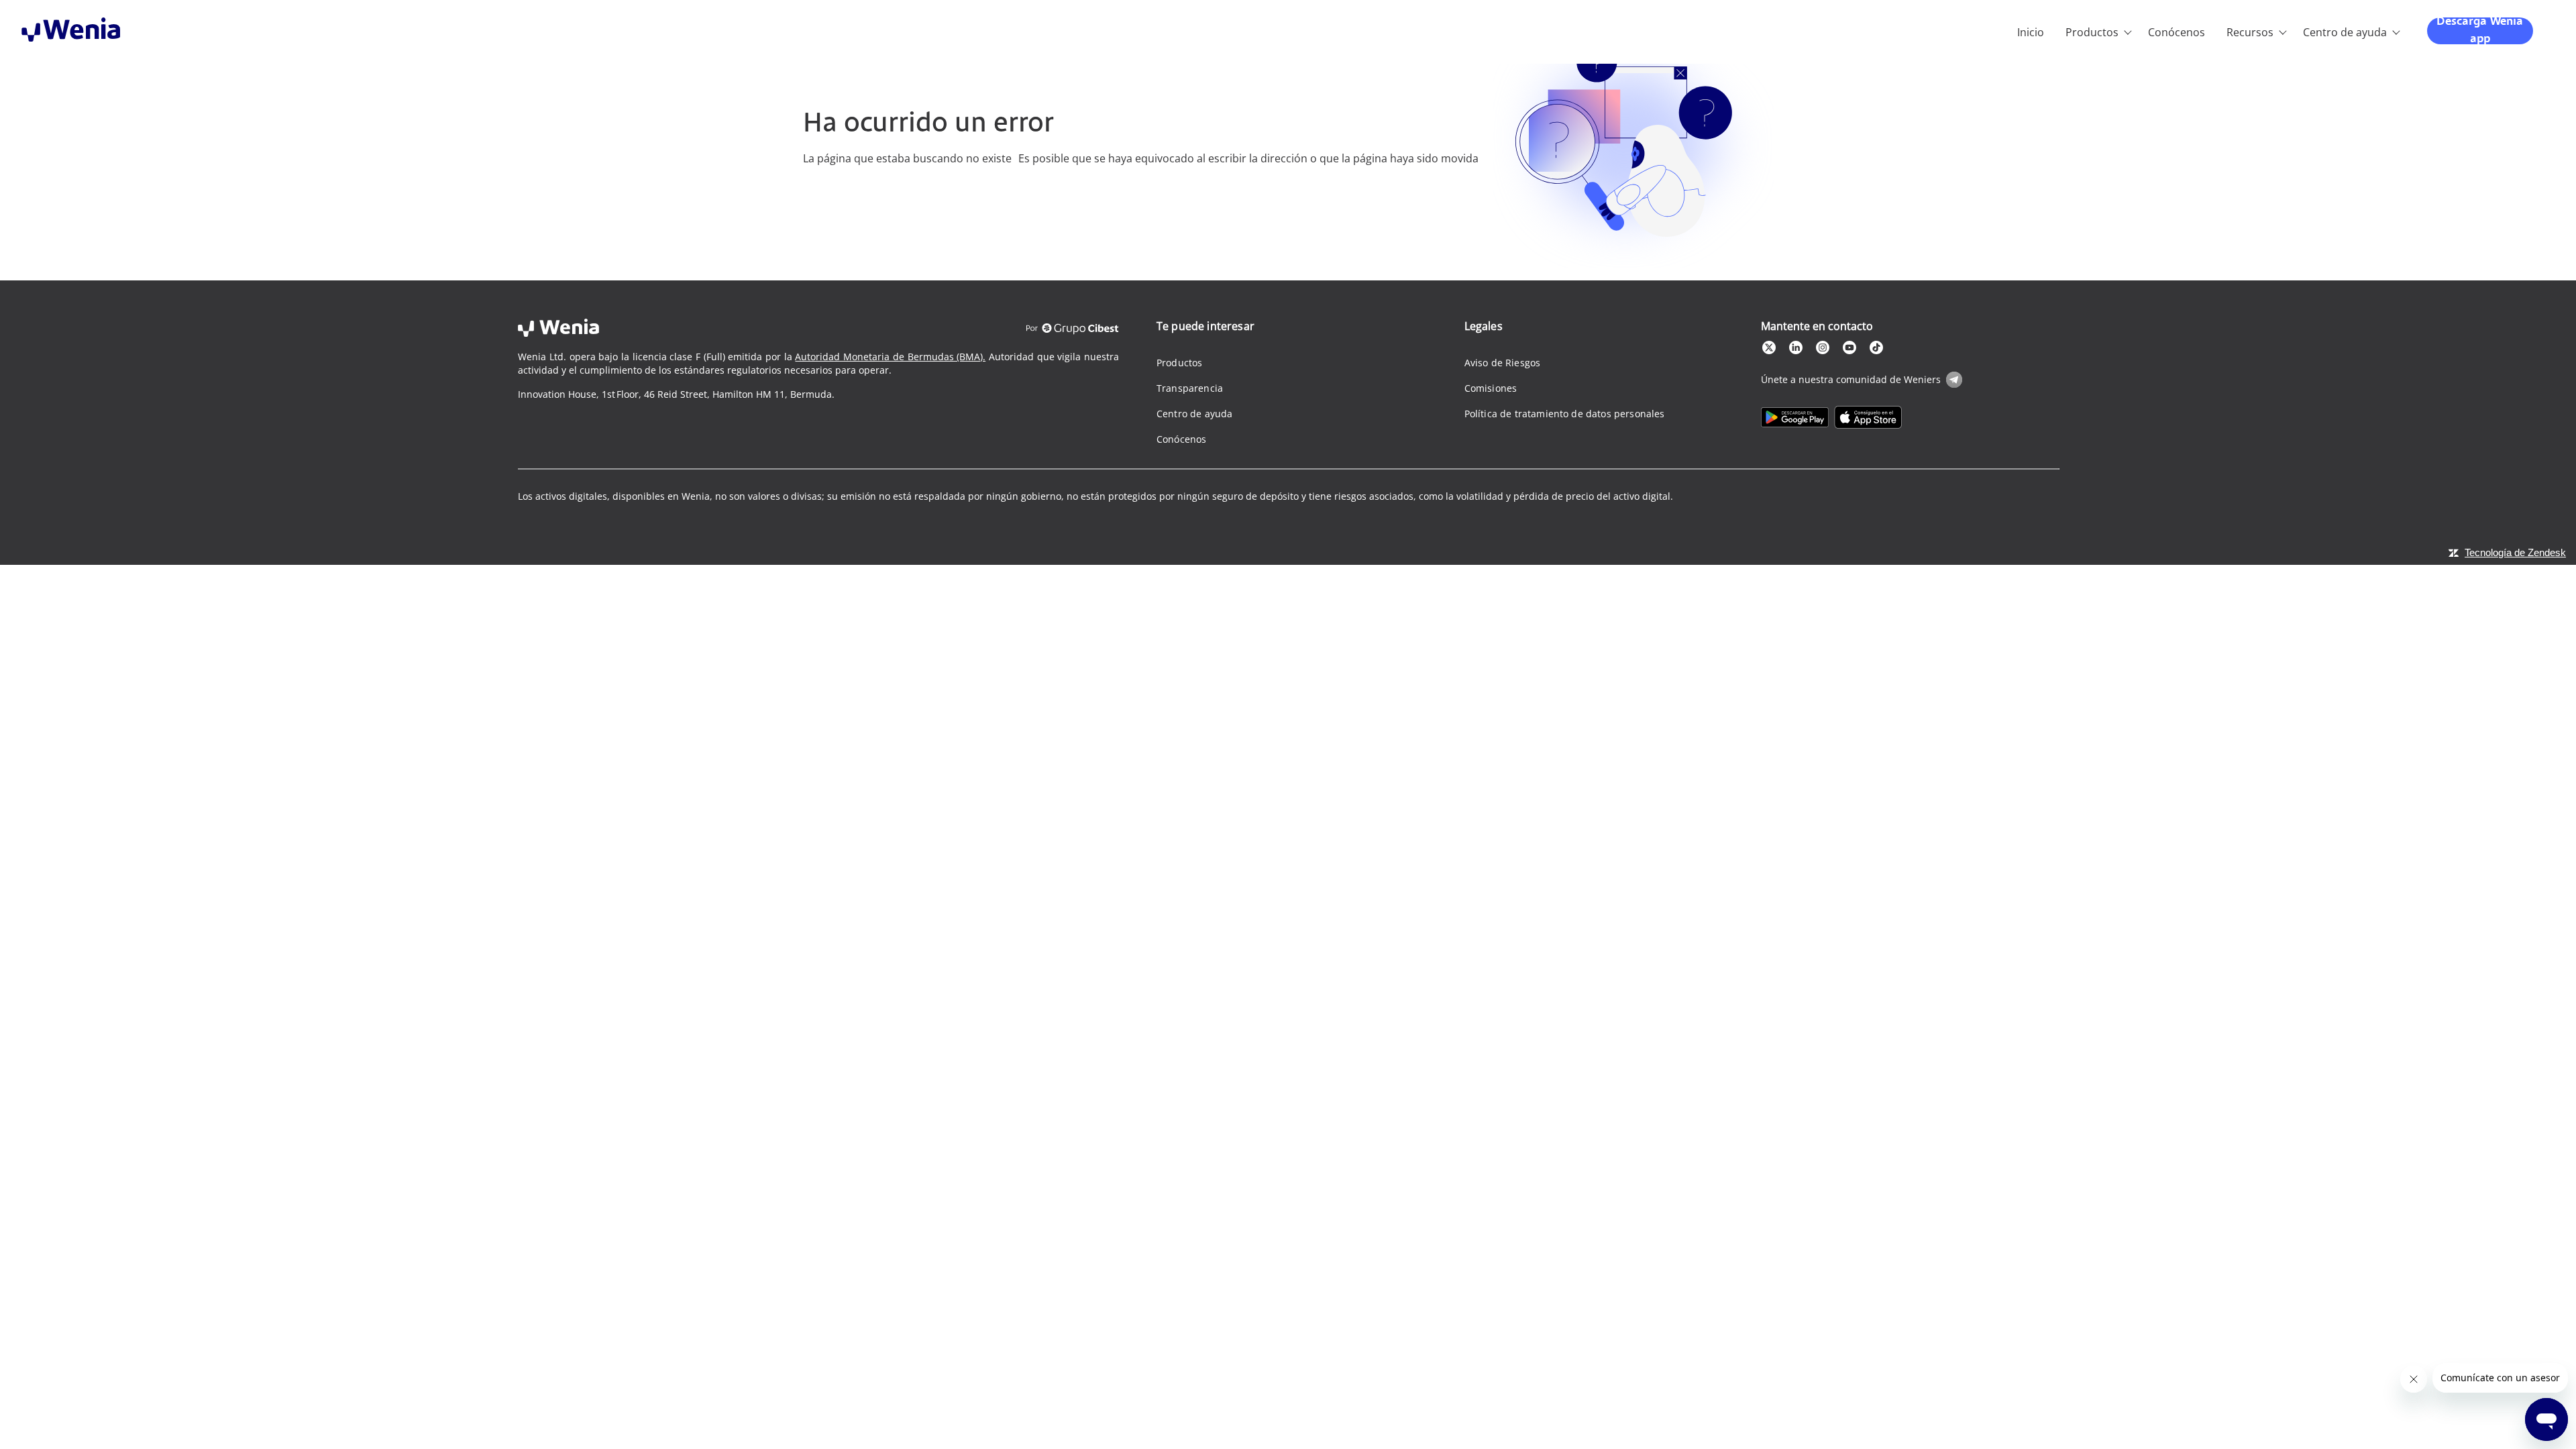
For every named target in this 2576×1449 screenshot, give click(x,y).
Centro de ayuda (2345, 32)
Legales (1484, 326)
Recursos (2250, 32)
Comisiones (1491, 388)
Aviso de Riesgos (1503, 363)
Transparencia (1190, 388)
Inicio (2031, 32)
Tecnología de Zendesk (2515, 552)
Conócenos (2177, 32)
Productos (2092, 32)
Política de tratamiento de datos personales (1565, 414)
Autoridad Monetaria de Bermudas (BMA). (890, 357)
